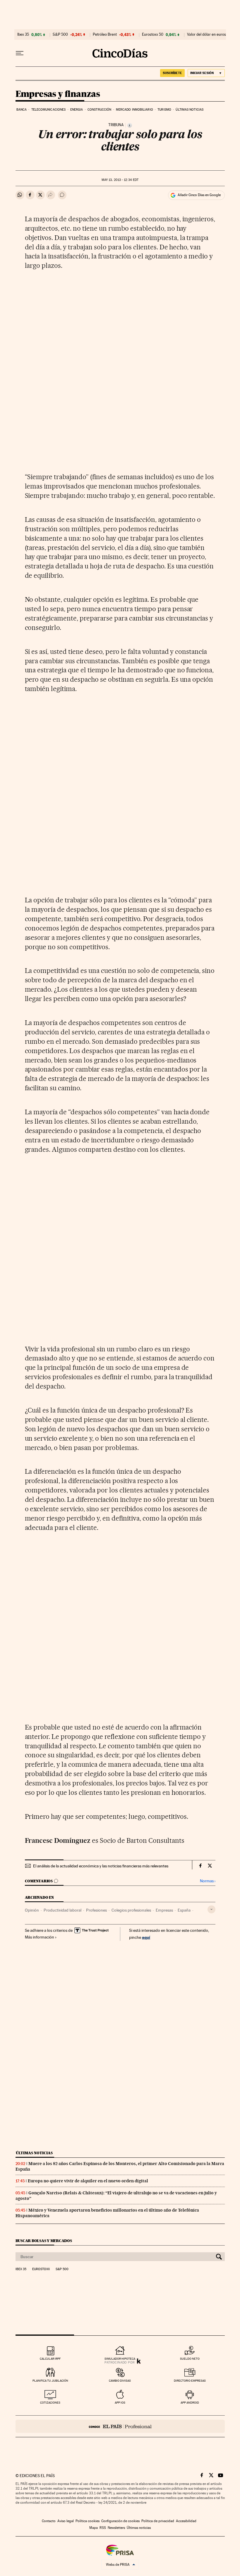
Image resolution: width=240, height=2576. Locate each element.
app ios (120, 2403)
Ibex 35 (23, 35)
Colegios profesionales (131, 1910)
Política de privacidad (158, 2521)
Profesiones (96, 1910)
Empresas (164, 1910)
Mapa (94, 2528)
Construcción (99, 110)
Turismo (164, 110)
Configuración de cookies (120, 2521)
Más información (40, 1937)
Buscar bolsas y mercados (44, 2241)
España (184, 1910)
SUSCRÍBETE (172, 73)
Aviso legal (66, 2521)
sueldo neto (190, 2359)
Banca (22, 110)
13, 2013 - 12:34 (120, 180)
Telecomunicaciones (49, 110)
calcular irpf (50, 2359)
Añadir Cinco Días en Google (199, 195)
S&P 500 (60, 35)
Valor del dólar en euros (206, 35)
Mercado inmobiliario (134, 110)
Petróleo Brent (105, 35)
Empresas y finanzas (58, 94)
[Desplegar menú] (20, 53)
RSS (103, 2528)
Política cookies (88, 2521)
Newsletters (116, 2528)
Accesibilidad (186, 2521)
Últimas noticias (190, 110)
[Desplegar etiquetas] (211, 1909)
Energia (77, 110)
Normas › (208, 1881)
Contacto (49, 2521)
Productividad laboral (62, 1910)
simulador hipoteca (120, 2359)
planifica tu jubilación (50, 2381)
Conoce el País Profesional (120, 2426)
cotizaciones (50, 2403)
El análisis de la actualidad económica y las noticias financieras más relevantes (101, 1866)
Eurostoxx (41, 2269)
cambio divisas (120, 2381)
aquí (146, 1937)
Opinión (32, 1910)
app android (190, 2403)
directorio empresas (190, 2381)
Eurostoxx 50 (153, 35)
